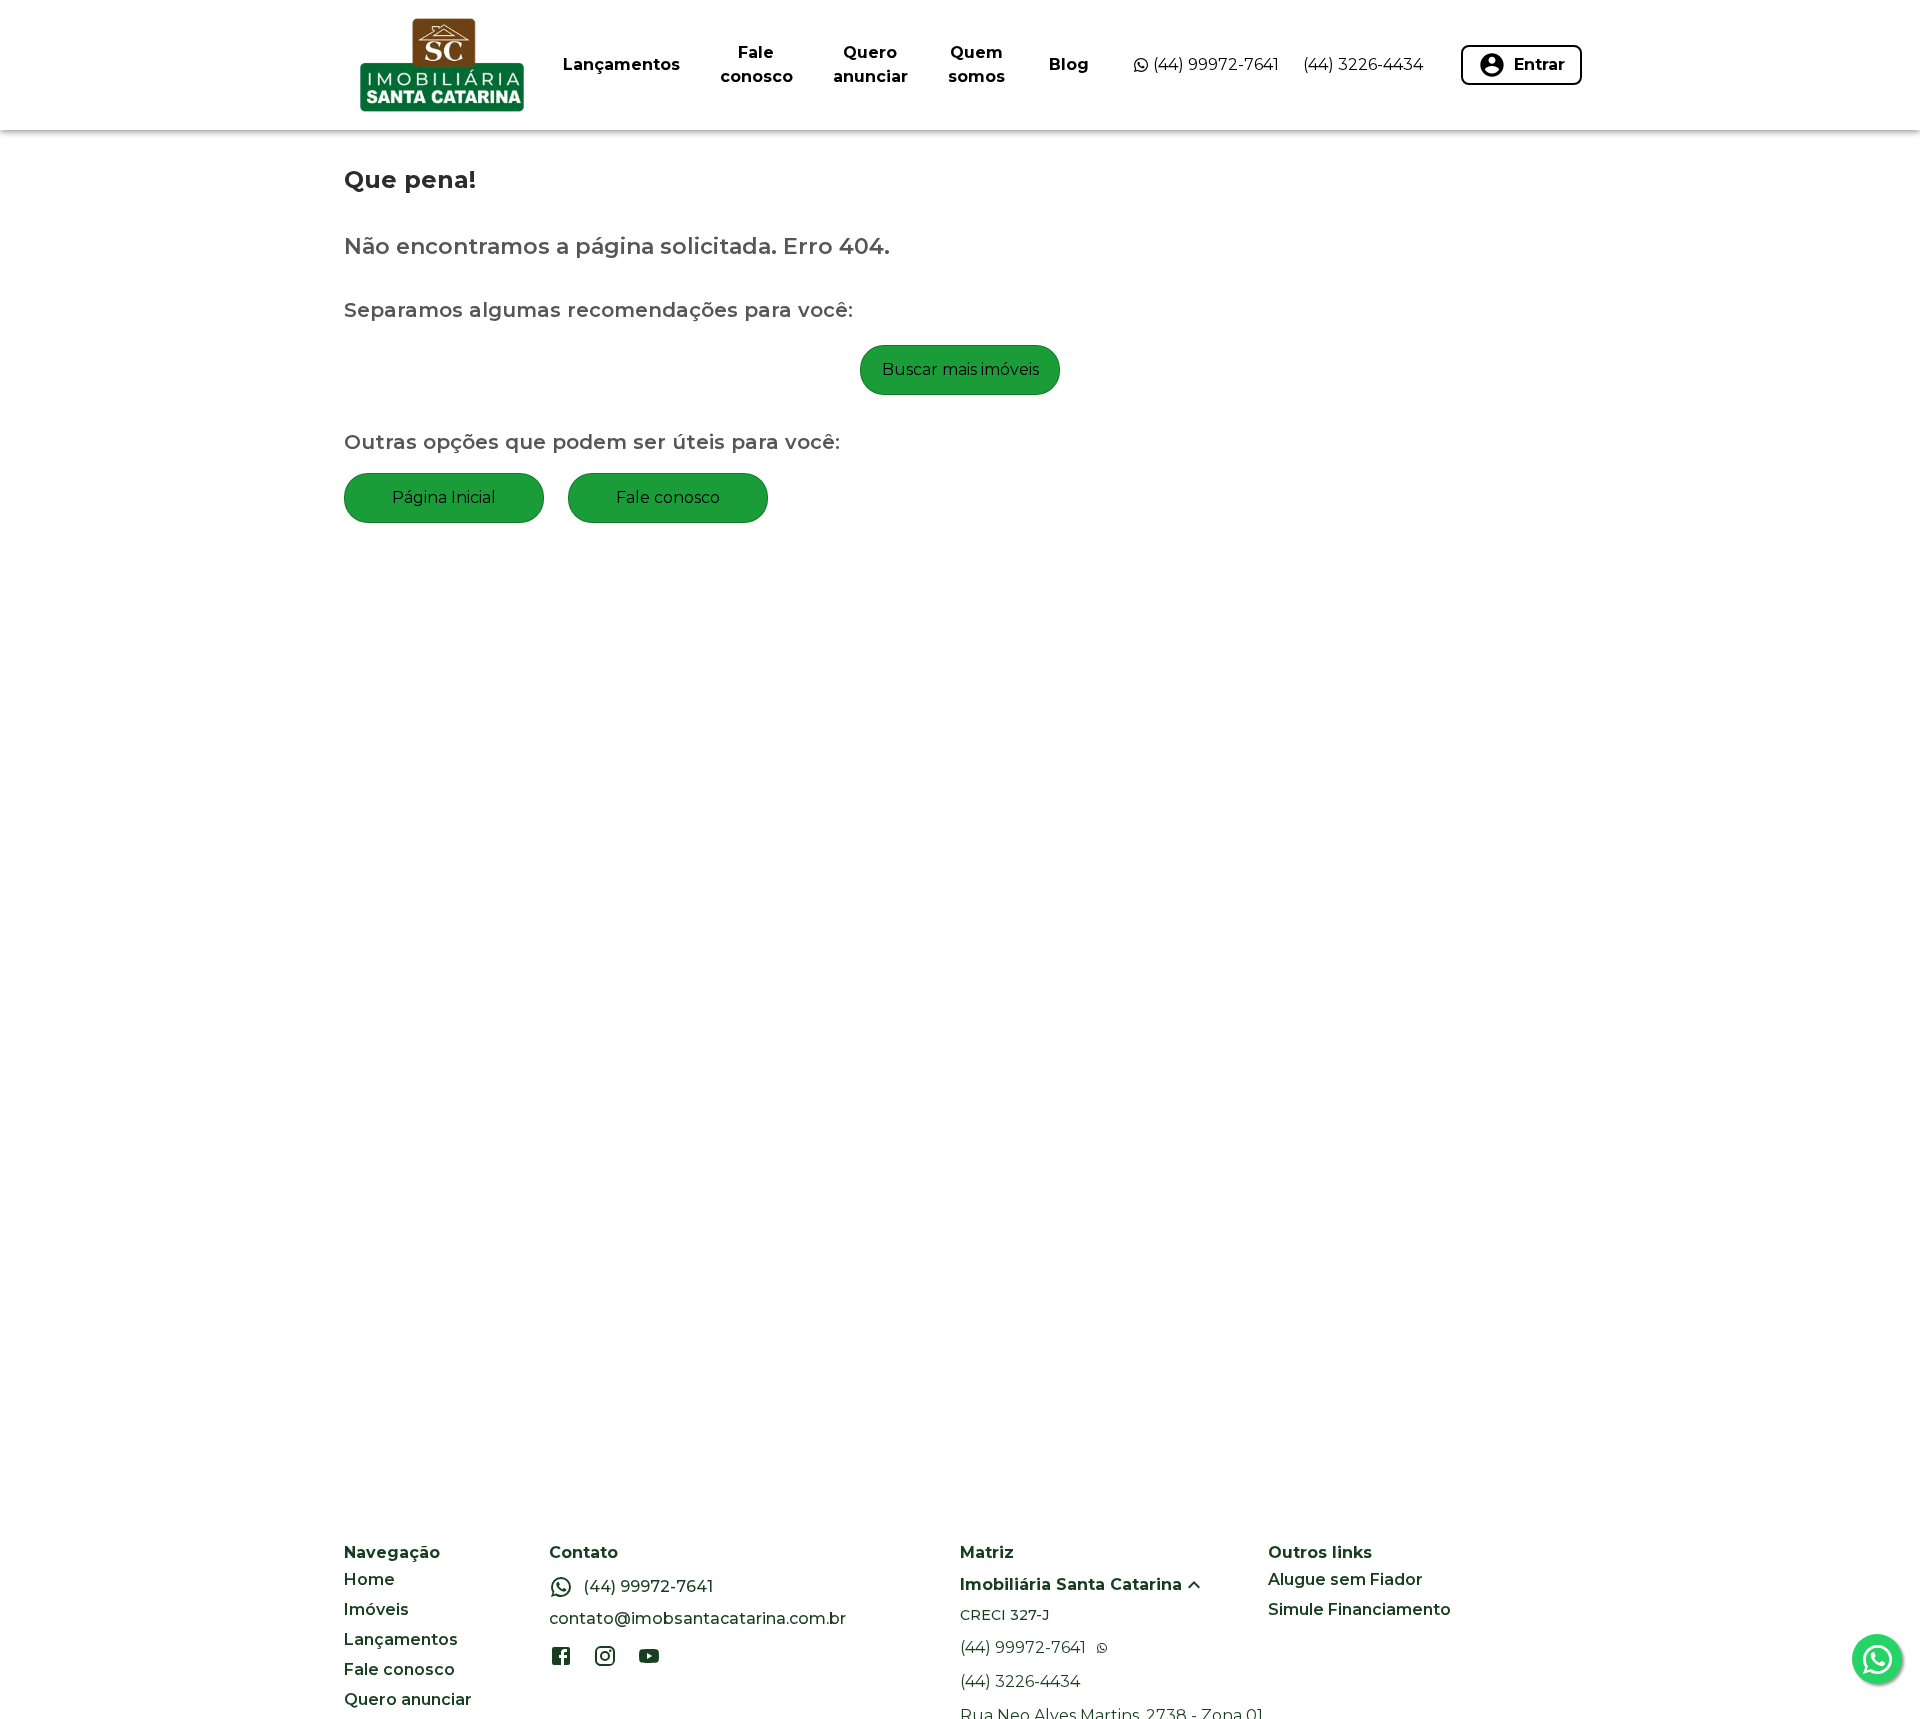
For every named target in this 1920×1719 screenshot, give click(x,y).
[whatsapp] (1877, 1659)
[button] (1114, 1585)
